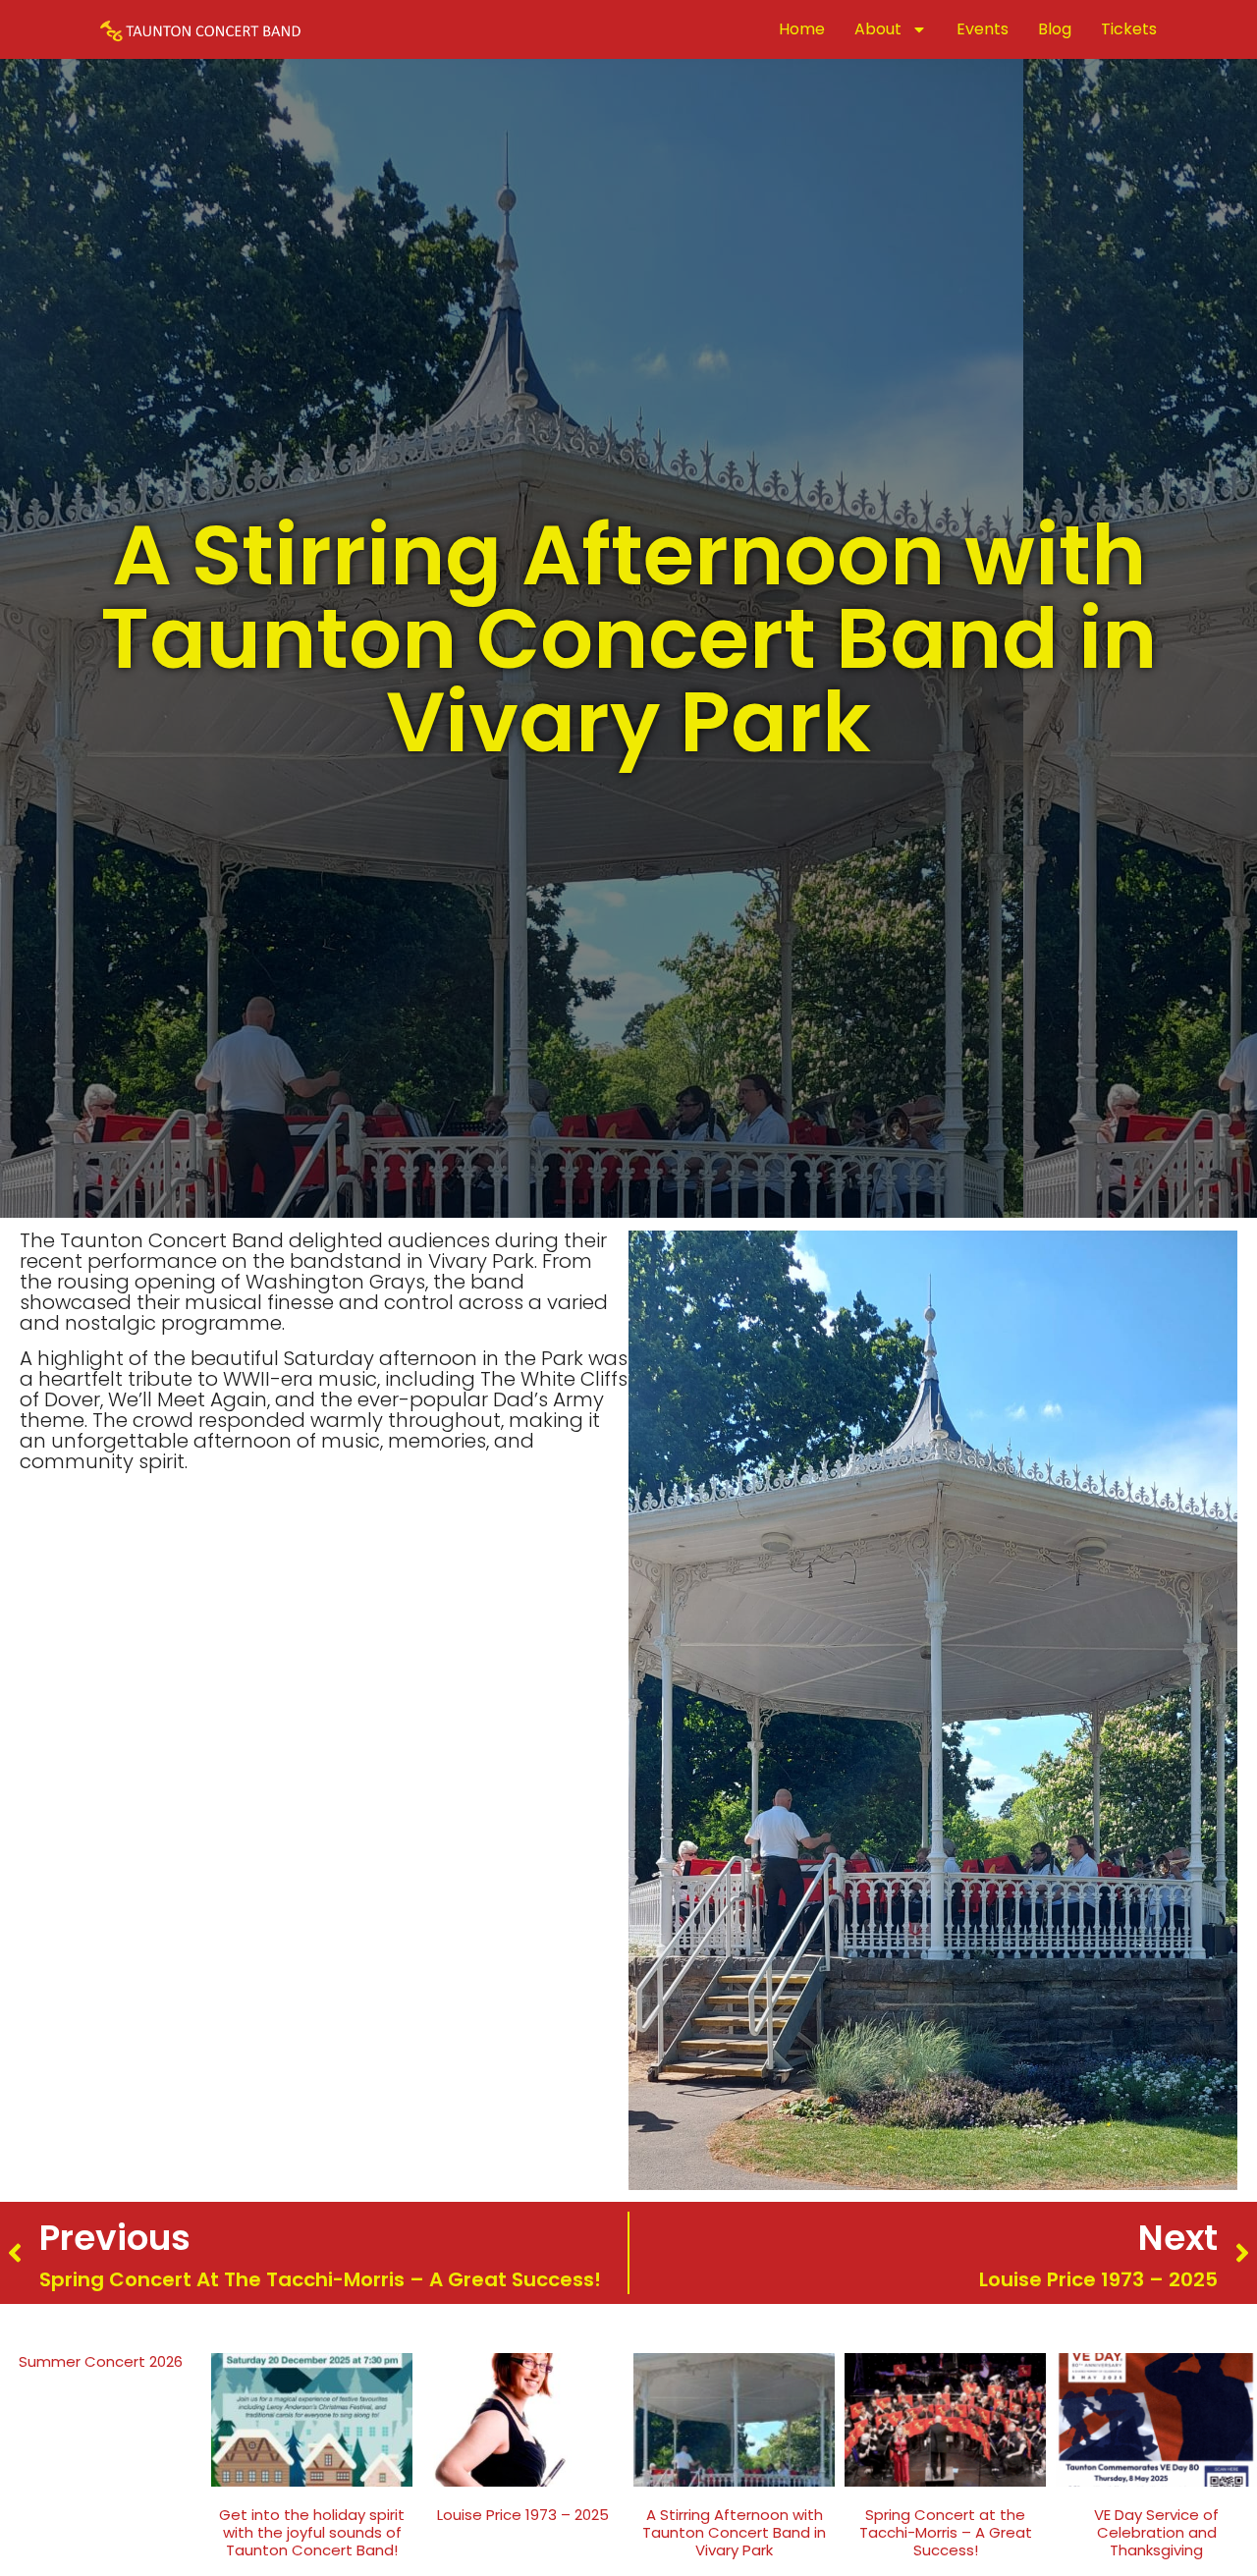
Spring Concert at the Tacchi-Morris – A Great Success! (946, 2532)
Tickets (1129, 29)
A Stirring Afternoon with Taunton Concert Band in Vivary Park (734, 2532)
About (878, 29)
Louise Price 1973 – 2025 (523, 2515)
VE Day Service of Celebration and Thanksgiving (1156, 2532)
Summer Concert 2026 (101, 2361)
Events (983, 29)
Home (802, 29)
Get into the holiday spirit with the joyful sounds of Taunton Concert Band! (312, 2532)
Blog (1055, 29)
